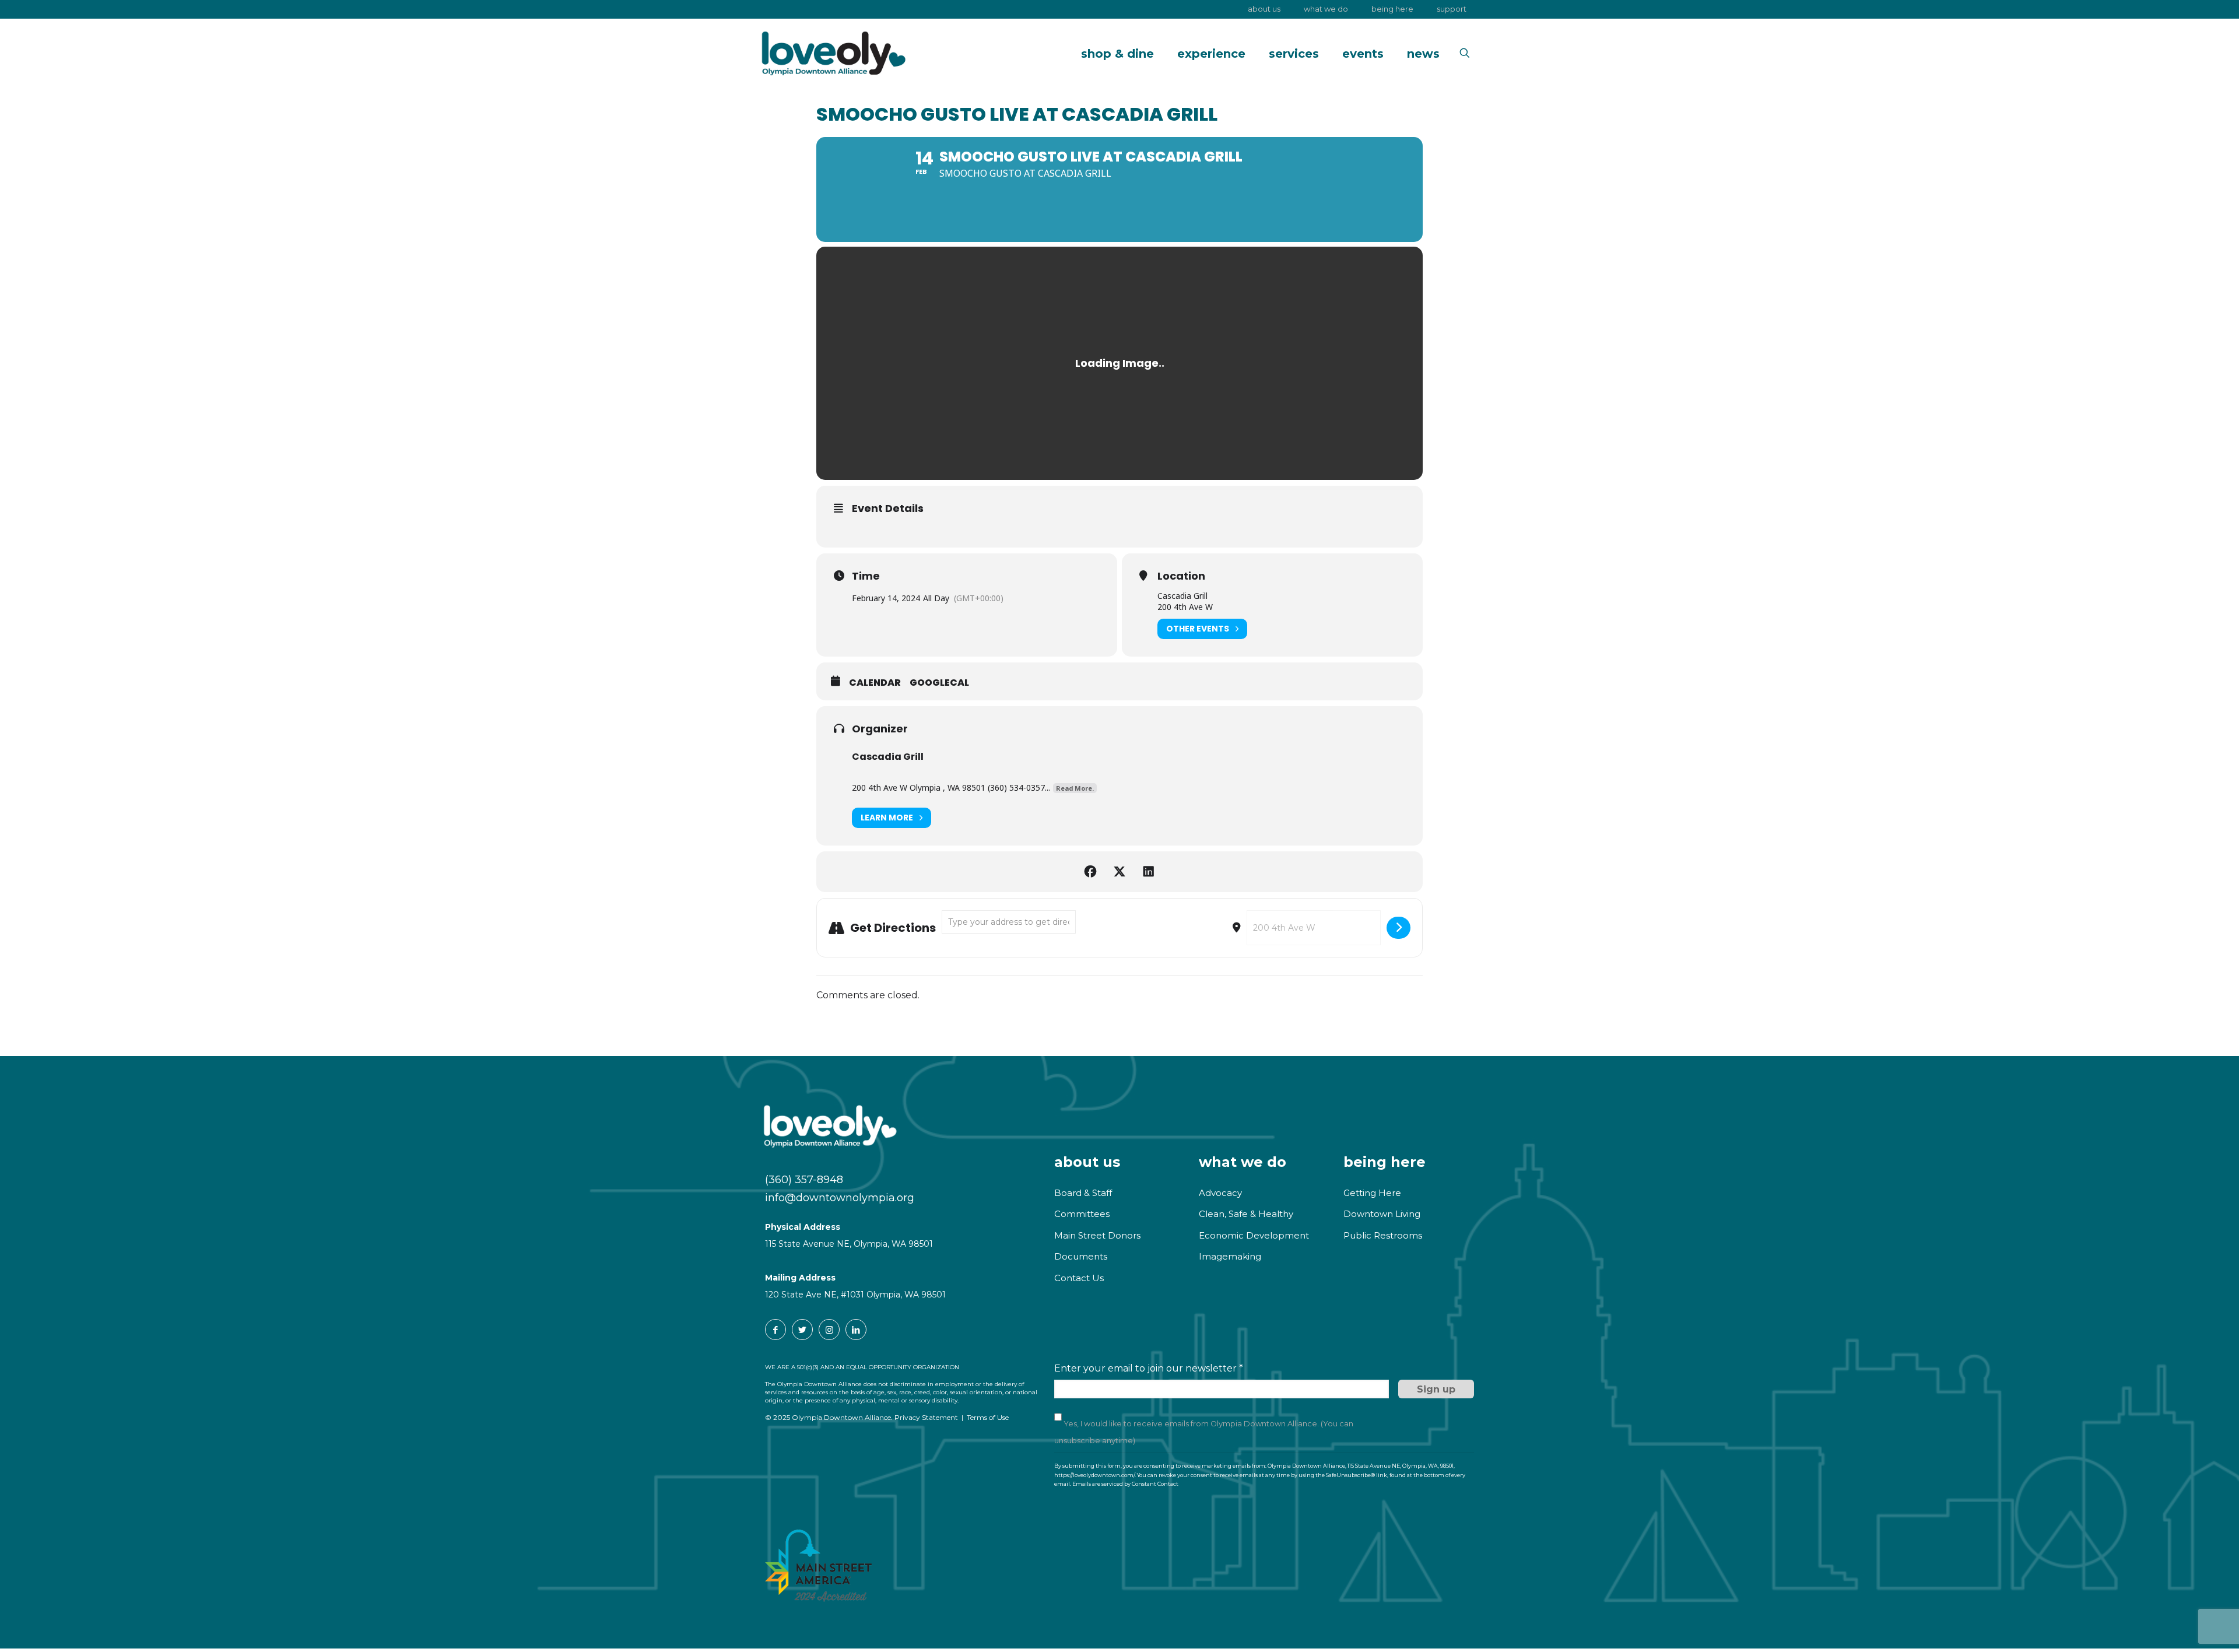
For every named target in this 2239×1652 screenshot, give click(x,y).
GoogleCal (939, 683)
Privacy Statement (926, 1417)
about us (1087, 1162)
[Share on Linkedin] (1149, 872)
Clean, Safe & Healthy (1246, 1214)
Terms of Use (988, 1417)
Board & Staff (1083, 1193)
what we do (1243, 1162)
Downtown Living (1382, 1214)
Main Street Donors (1097, 1235)
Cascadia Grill (888, 757)
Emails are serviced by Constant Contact (1125, 1484)
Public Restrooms (1383, 1235)
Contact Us (1079, 1278)
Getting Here (1372, 1193)
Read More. (1075, 788)
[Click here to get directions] (1399, 928)
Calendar (875, 683)
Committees (1082, 1214)
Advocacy (1220, 1193)
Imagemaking (1230, 1256)
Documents (1081, 1256)
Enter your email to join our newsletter (1149, 1368)
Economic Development (1254, 1235)
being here (1385, 1162)
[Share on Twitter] (1119, 872)
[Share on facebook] (1090, 872)
